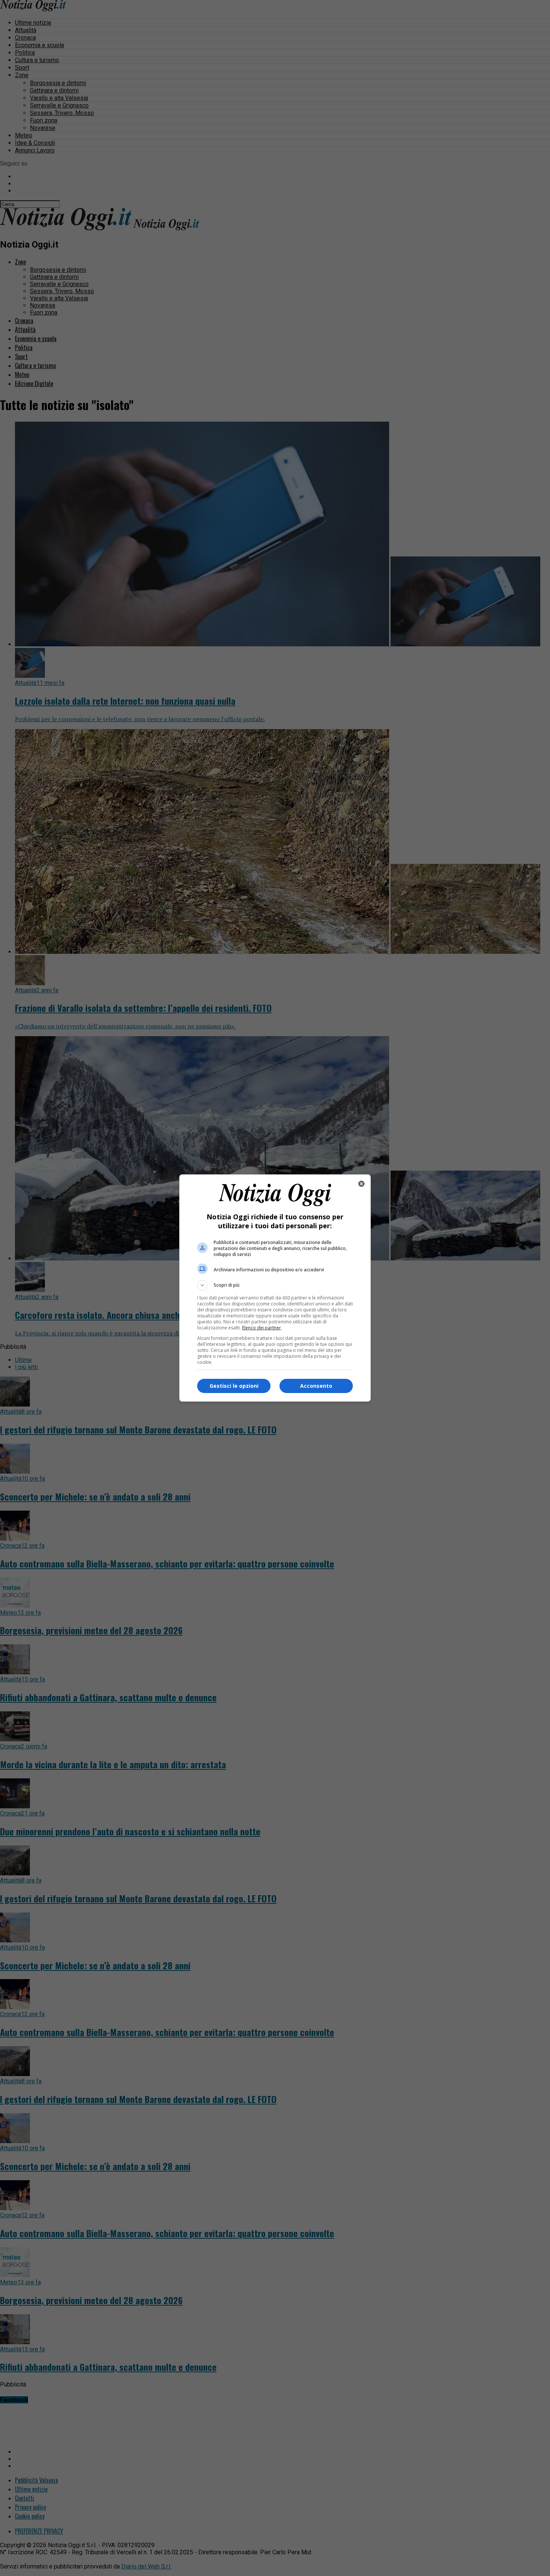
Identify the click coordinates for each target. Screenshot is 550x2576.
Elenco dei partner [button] (262, 1328)
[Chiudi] (361, 1184)
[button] (275, 1285)
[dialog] (275, 1288)
